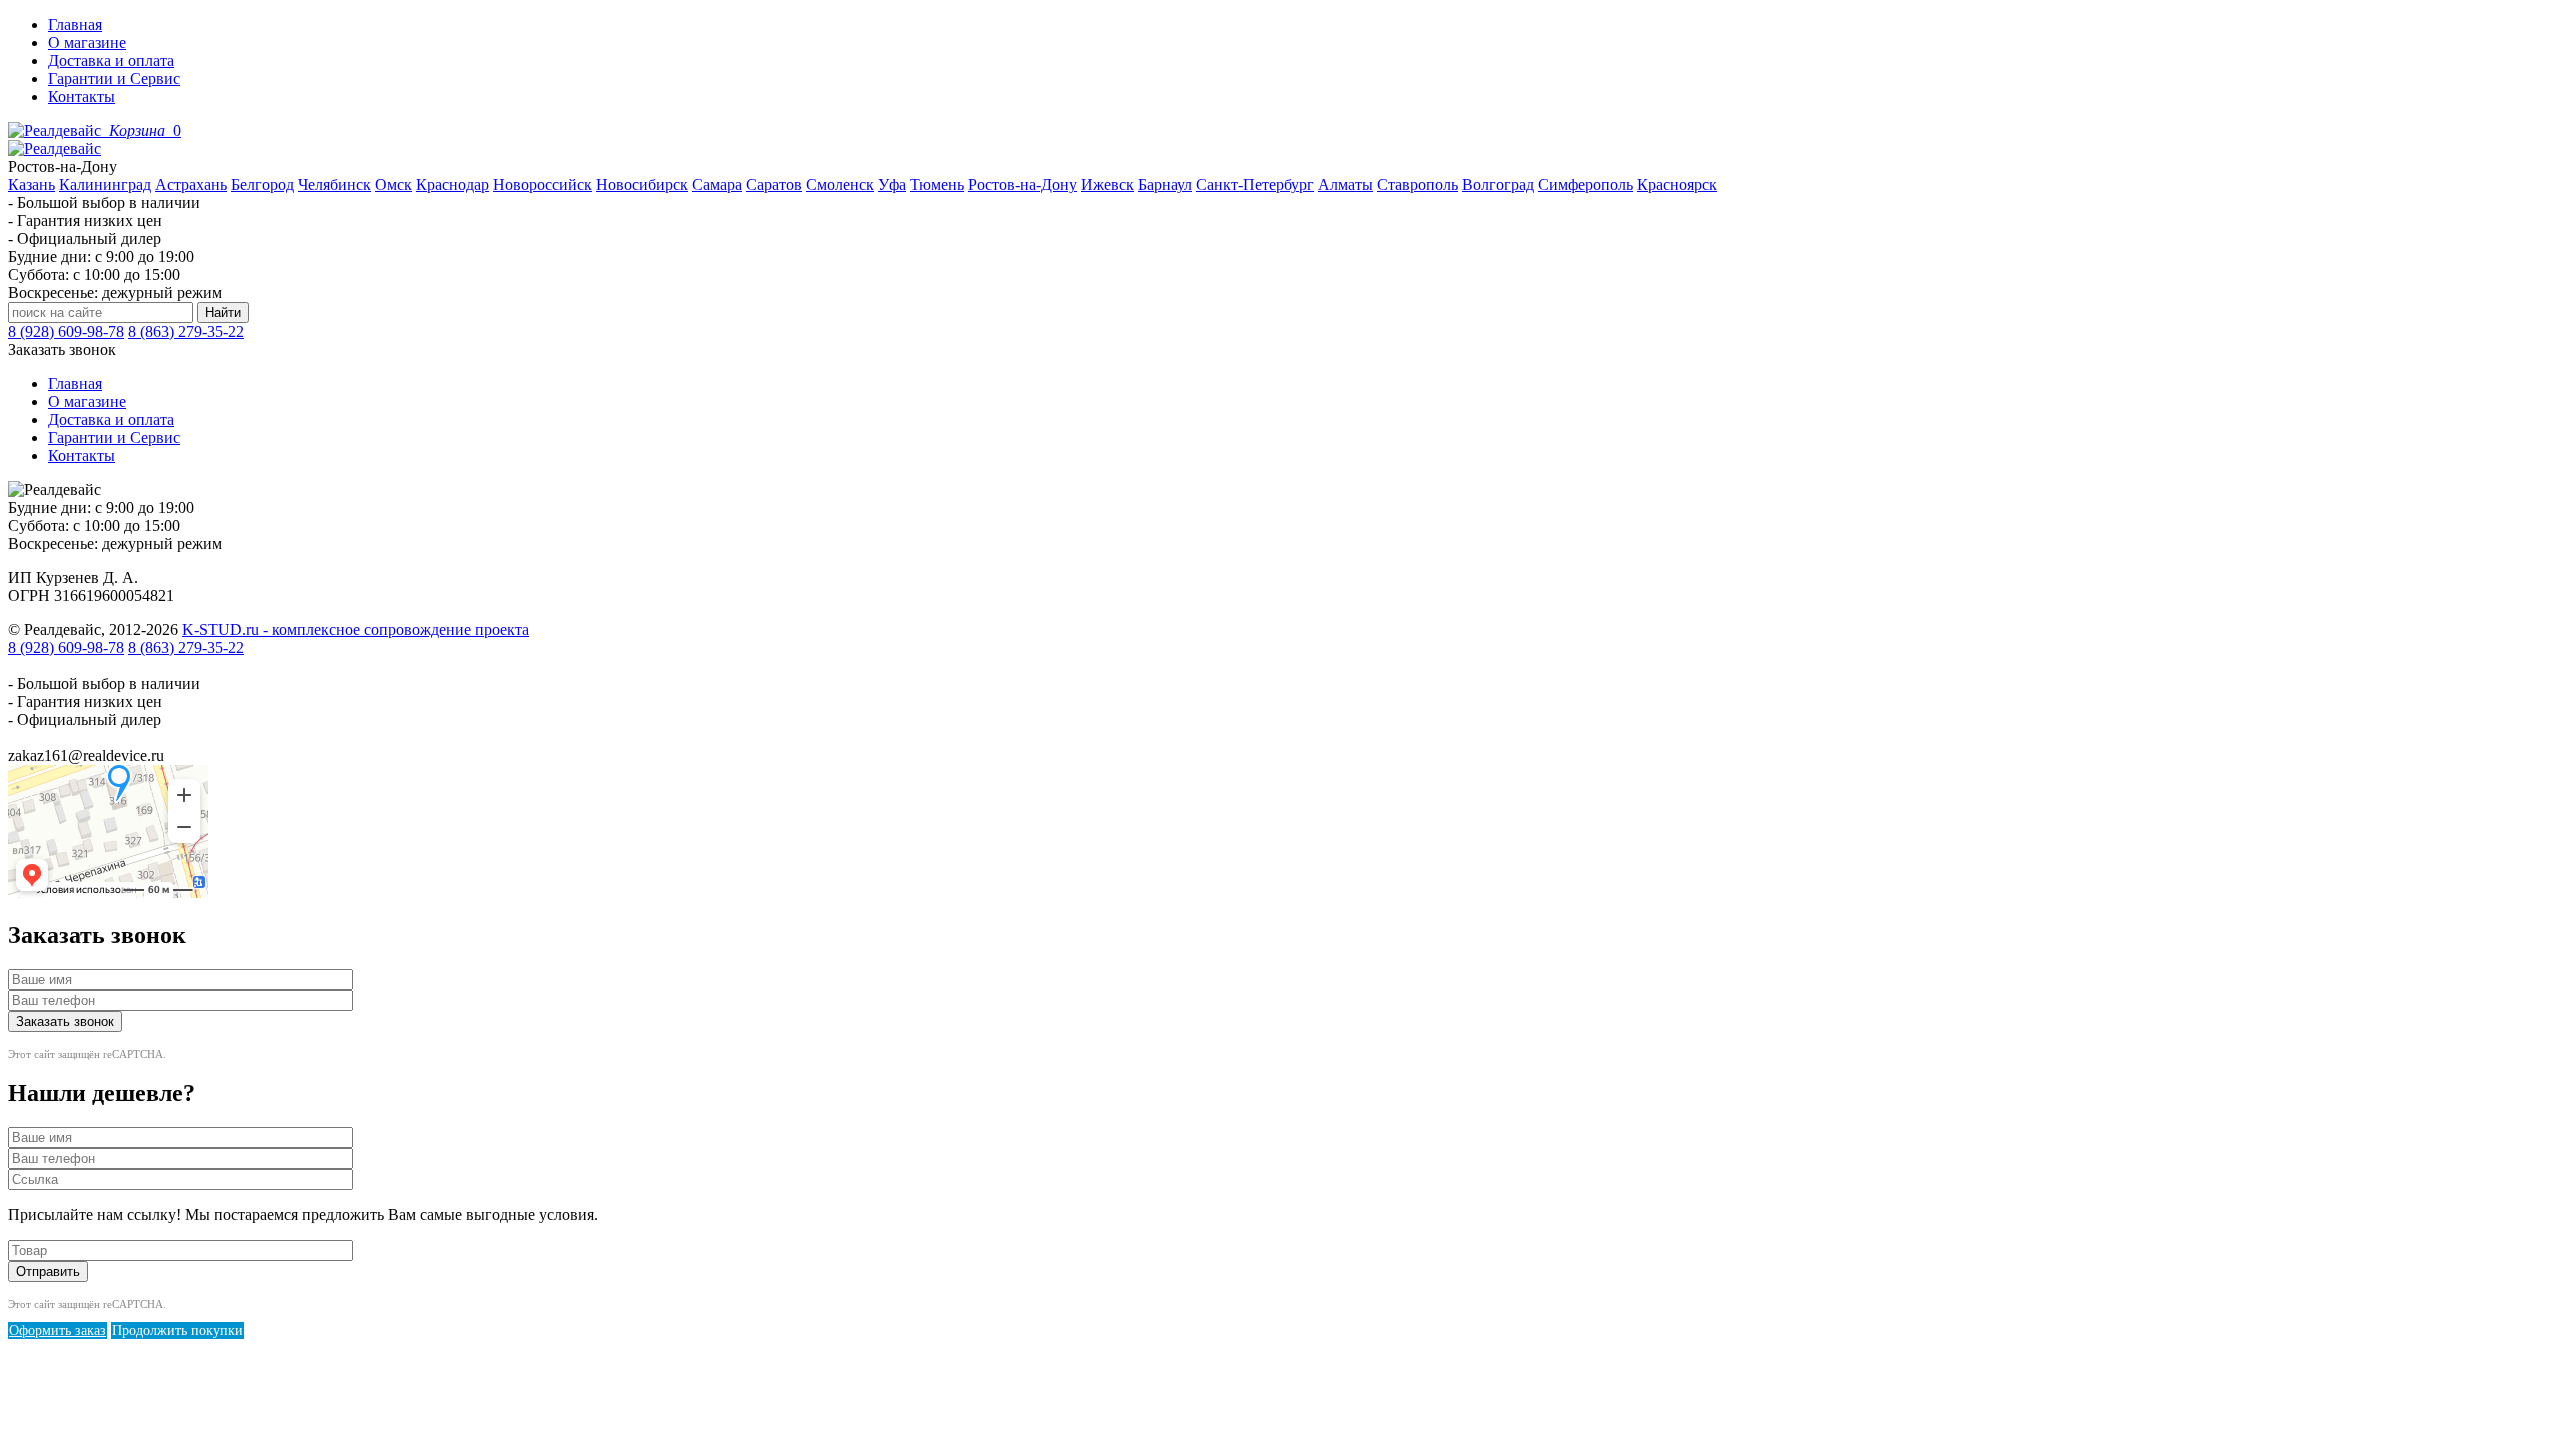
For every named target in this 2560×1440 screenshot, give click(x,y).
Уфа (892, 184)
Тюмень (937, 184)
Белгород (262, 184)
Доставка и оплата (111, 60)
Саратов (774, 184)
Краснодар (452, 184)
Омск (393, 184)
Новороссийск (542, 184)
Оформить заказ (57, 1330)
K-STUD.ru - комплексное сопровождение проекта (355, 629)
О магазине (87, 42)
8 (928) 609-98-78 (66, 331)
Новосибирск (642, 184)
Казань (31, 184)
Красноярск (1677, 184)
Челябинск (334, 184)
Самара (717, 184)
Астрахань (191, 184)
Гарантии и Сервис (114, 78)
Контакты (81, 96)
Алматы (1345, 184)
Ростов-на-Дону (1022, 184)
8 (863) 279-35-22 (186, 331)
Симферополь (1585, 184)
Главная (75, 24)
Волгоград (1498, 184)
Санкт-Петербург (1255, 184)
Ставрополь (1417, 184)
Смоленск (840, 184)
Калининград (105, 184)
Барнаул (1165, 184)
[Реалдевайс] (56, 130)
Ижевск (1107, 184)
